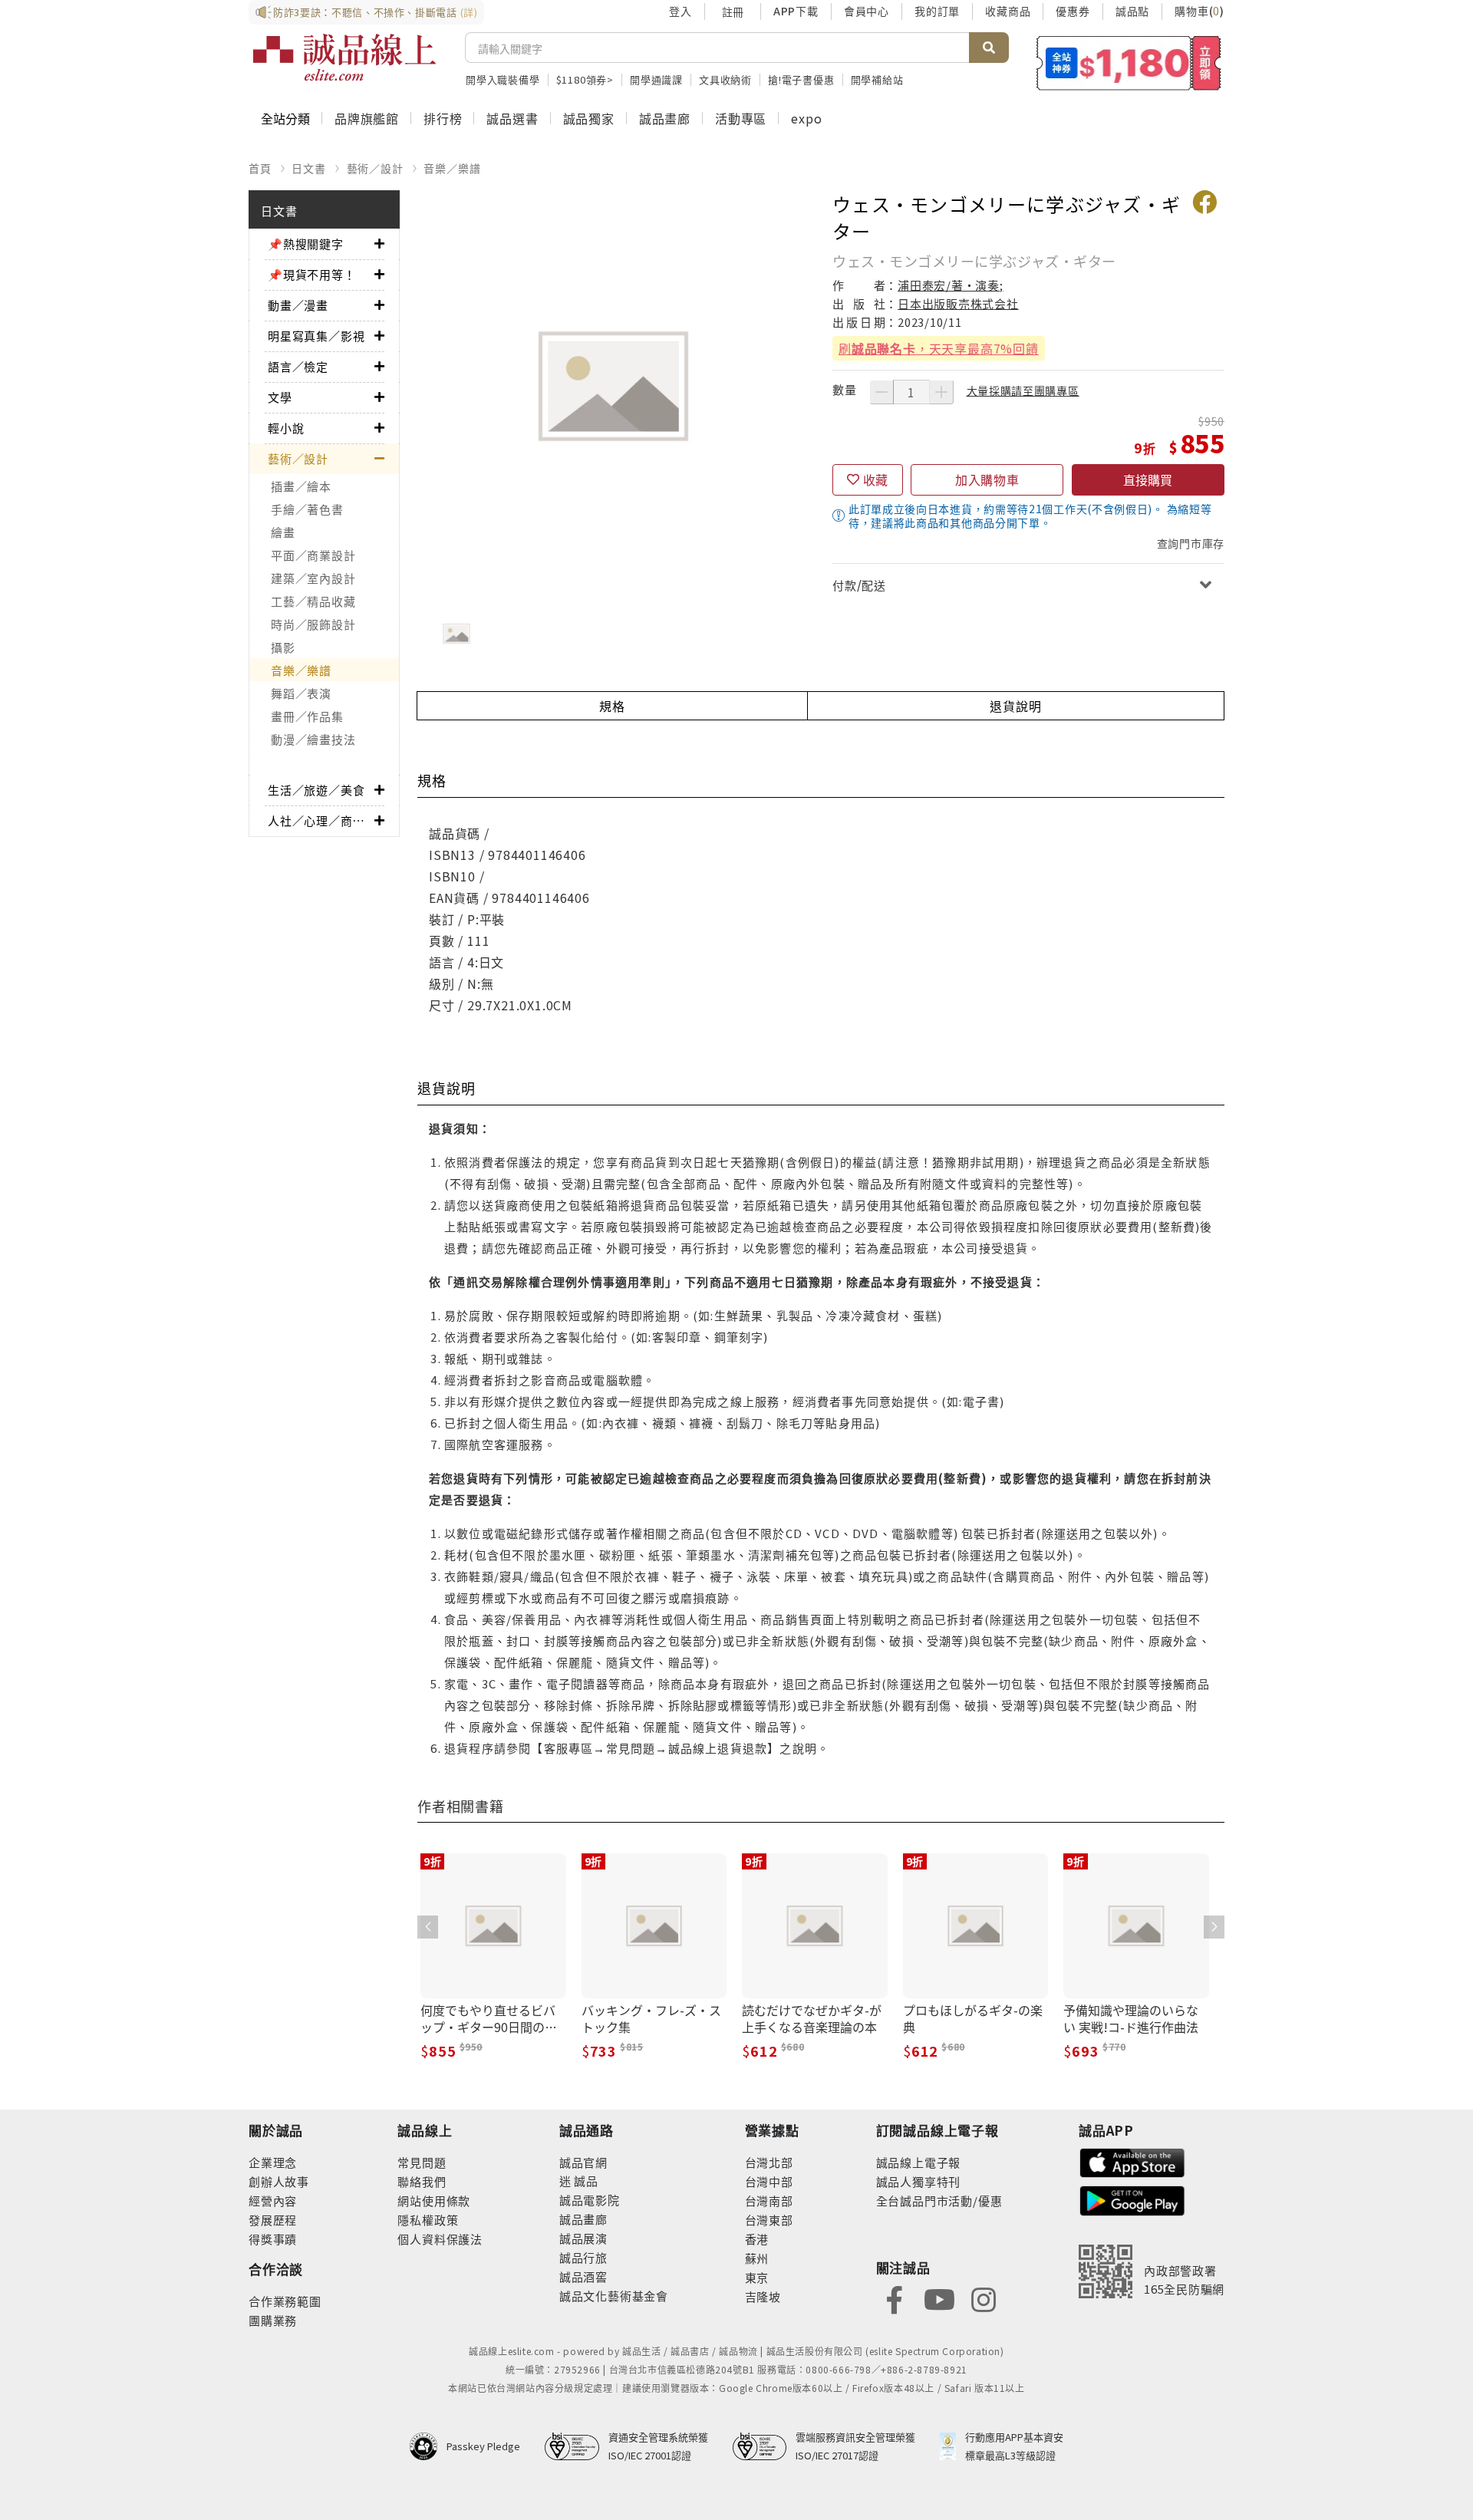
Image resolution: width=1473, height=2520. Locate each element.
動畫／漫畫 (298, 305)
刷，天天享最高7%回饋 (939, 348)
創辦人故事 (279, 2181)
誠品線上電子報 (919, 2162)
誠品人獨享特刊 (919, 2181)
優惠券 (1073, 11)
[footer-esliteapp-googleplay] (1132, 2199)
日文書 (308, 168)
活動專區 (741, 118)
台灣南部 (769, 2200)
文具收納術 (725, 79)
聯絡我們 (422, 2181)
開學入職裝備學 (503, 79)
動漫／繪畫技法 (313, 739)
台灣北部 (769, 2162)
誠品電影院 (590, 2200)
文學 (280, 397)
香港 (757, 2239)
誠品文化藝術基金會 (614, 2296)
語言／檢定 (298, 366)
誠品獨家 (589, 118)
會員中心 (867, 11)
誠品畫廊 (665, 118)
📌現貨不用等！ (312, 274)
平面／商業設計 (313, 555)
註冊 (733, 12)
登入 (680, 11)
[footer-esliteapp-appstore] (1132, 2161)
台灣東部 (769, 2220)
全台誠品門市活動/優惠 (939, 2200)
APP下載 (796, 11)
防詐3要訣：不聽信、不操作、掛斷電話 (376, 12)
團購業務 (273, 2320)
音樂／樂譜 (452, 168)
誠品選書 (512, 118)
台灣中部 (769, 2181)
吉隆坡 (763, 2296)
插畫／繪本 (301, 486)
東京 (757, 2277)
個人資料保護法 (440, 2239)
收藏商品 (1008, 11)
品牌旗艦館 (367, 118)
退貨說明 (1015, 706)
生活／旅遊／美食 (316, 790)
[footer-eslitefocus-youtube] (939, 2298)
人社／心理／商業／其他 (321, 820)
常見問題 (422, 2162)
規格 (612, 706)
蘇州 (757, 2258)
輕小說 (286, 428)
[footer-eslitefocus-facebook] (895, 2298)
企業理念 (273, 2162)
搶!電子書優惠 (801, 79)
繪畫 (283, 532)
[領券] (1129, 63)
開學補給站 (877, 79)
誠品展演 (583, 2238)
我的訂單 (937, 11)
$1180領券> (585, 79)
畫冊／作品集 (307, 716)
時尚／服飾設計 (313, 624)
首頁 (260, 168)
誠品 (585, 2181)
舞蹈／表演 (301, 693)
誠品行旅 (583, 2257)
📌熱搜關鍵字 (306, 244)
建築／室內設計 (313, 578)
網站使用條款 (434, 2200)
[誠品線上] (344, 58)
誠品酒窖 (583, 2276)
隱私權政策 (428, 2220)
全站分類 (285, 118)
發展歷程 (273, 2220)
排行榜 (443, 118)
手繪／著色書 (307, 509)
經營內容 (273, 2200)
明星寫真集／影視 (316, 336)
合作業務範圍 (285, 2301)
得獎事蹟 (273, 2239)
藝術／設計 (375, 168)
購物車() (1199, 11)
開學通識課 (656, 79)
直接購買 (1148, 479)
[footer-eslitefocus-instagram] (984, 2298)
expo (806, 118)
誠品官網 (583, 2162)
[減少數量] (881, 392)
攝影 (283, 647)
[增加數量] (941, 392)
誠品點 (1132, 11)
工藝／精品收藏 (313, 601)
